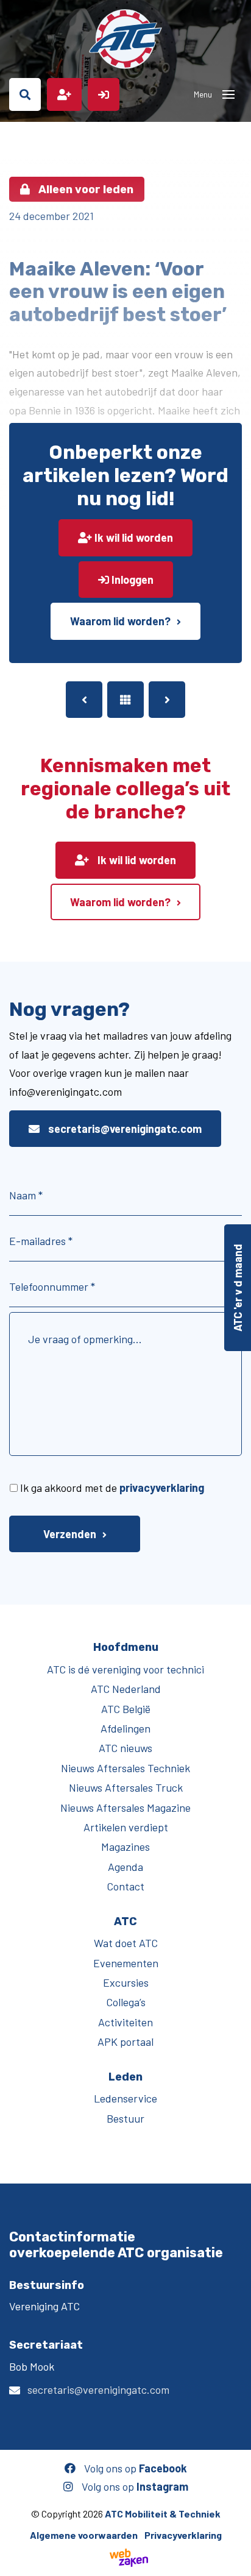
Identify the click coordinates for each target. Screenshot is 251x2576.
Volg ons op (134, 2468)
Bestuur (125, 2118)
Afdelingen (125, 1728)
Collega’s (126, 2002)
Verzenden (70, 1534)
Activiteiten (125, 2022)
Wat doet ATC (126, 1943)
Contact (125, 1886)
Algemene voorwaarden (84, 2535)
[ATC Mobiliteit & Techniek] (125, 39)
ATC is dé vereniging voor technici (125, 1669)
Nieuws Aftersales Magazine (125, 1808)
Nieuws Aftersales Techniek (125, 1768)
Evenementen (126, 1963)
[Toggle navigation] (228, 94)
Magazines (125, 1847)
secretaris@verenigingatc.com (124, 1129)
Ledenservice (125, 2098)
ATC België (126, 1709)
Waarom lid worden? (120, 621)
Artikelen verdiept (126, 1827)
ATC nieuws (125, 1748)
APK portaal (125, 2042)
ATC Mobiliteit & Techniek (163, 2514)
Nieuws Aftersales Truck (126, 1787)
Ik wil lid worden (133, 538)
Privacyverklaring (183, 2535)
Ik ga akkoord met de (112, 1488)
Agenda (125, 1867)
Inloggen (131, 580)
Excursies (126, 1982)
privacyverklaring (162, 1488)
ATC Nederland (126, 1689)
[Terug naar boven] (236, 2561)
